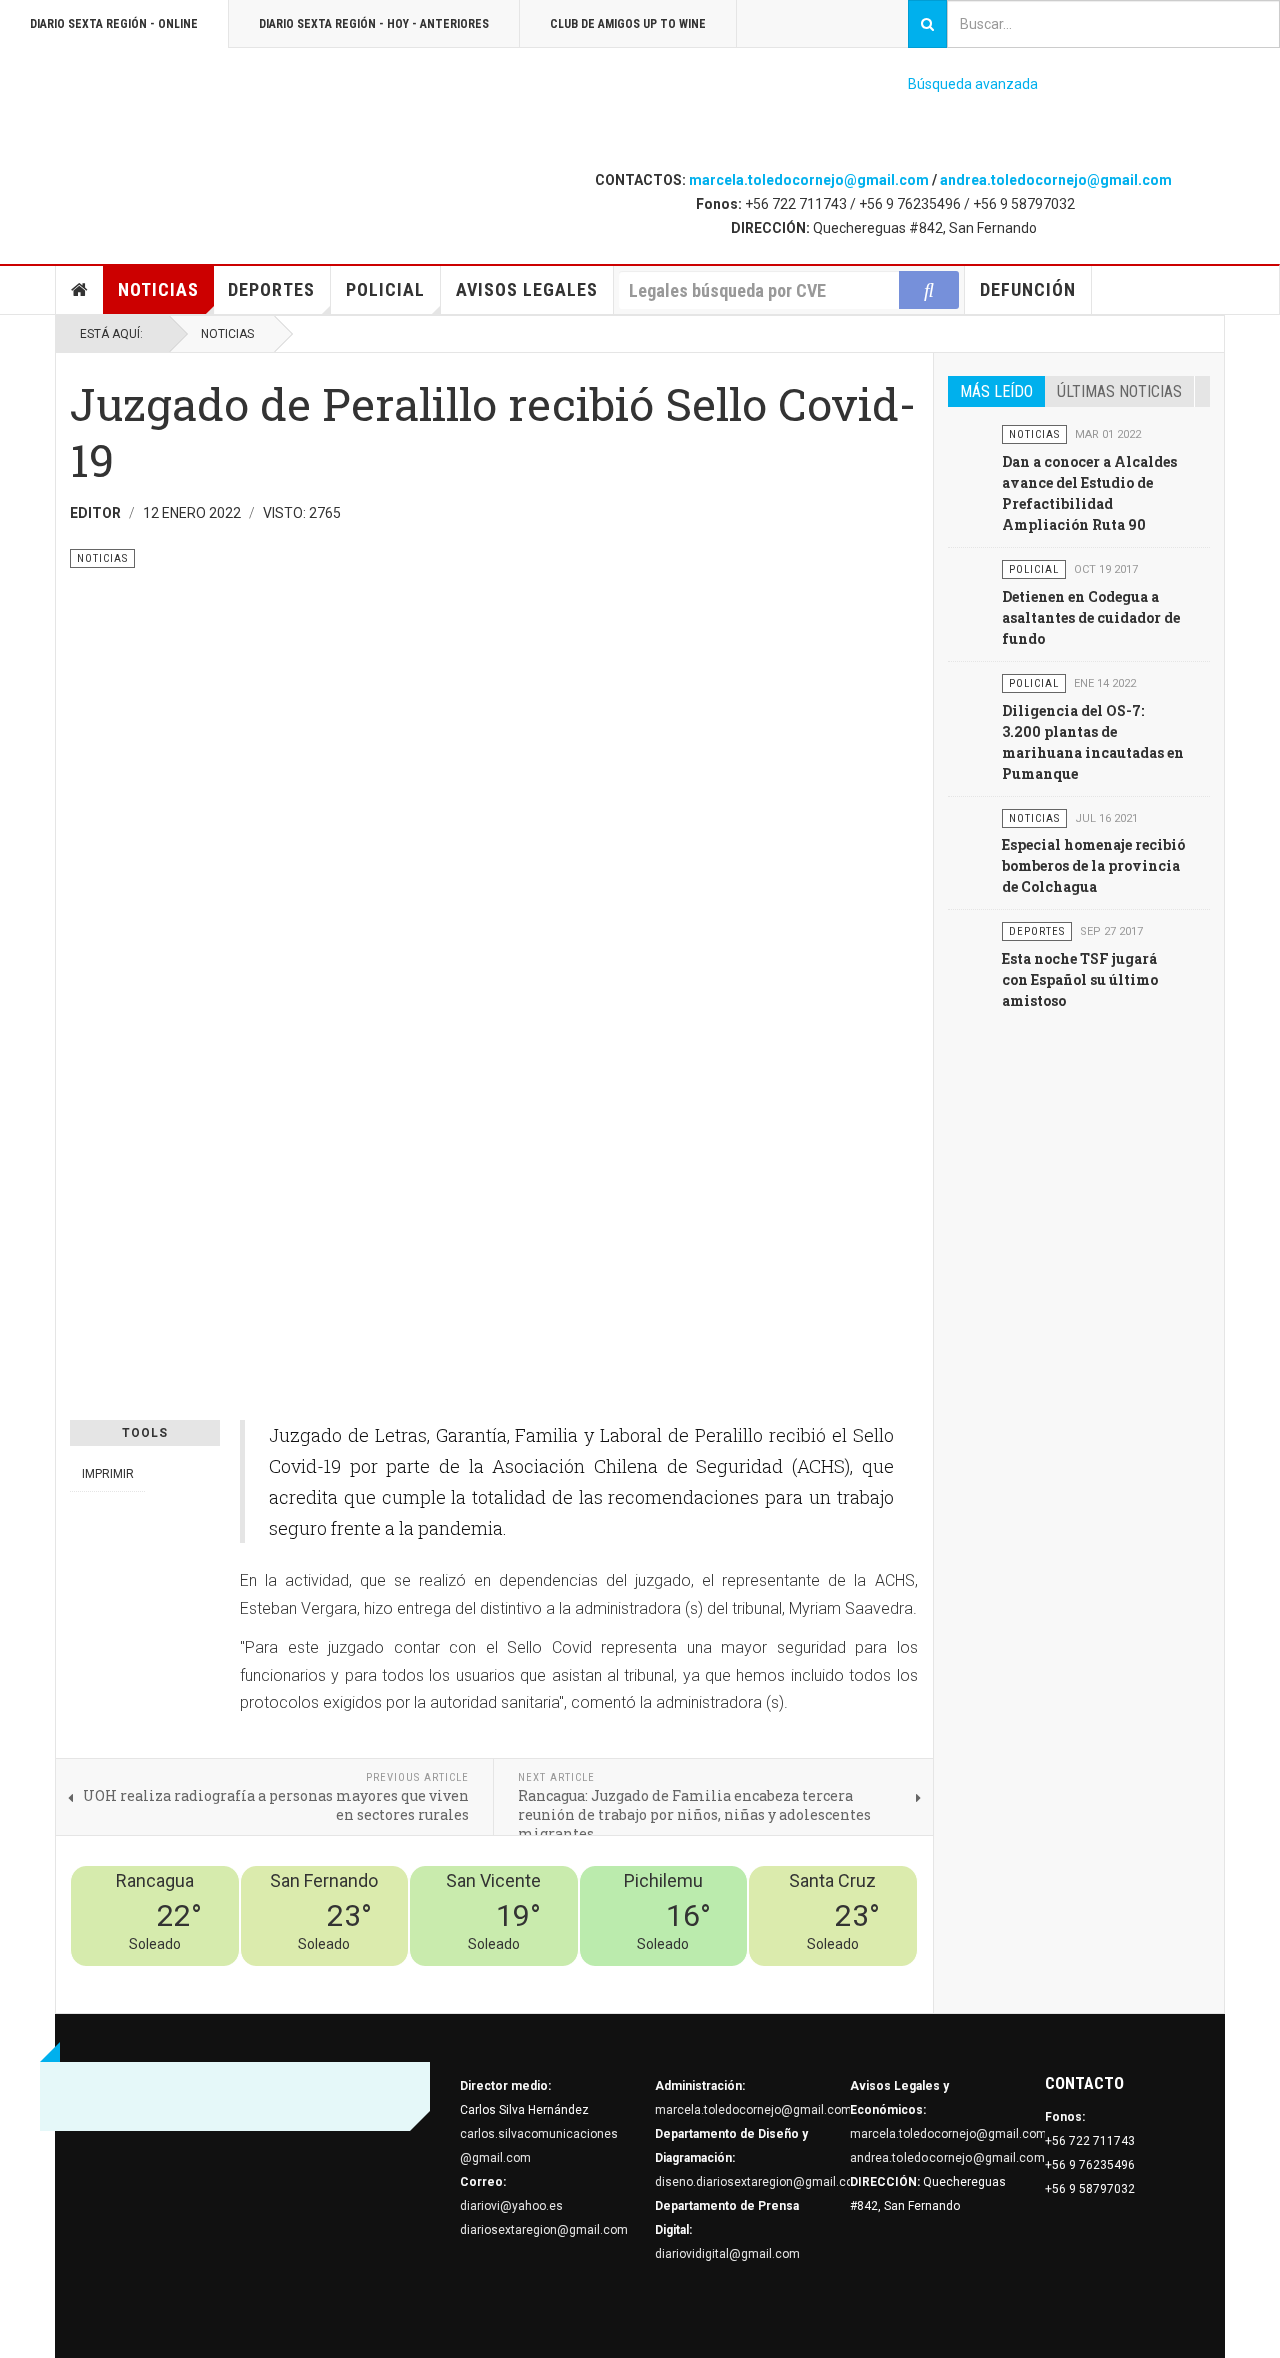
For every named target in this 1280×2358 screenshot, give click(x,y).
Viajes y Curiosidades (767, 1978)
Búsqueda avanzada (973, 84)
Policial (385, 289)
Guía (851, 1978)
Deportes (271, 289)
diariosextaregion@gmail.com (544, 2230)
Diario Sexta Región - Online (114, 24)
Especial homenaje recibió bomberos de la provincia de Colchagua (1093, 865)
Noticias (158, 289)
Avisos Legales (527, 289)
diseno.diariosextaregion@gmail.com (759, 2182)
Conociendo (565, 1978)
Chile (621, 1978)
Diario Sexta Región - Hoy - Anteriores (374, 24)
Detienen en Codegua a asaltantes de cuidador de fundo (1091, 617)
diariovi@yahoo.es (511, 2206)
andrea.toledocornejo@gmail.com (1056, 180)
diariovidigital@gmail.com (727, 2254)
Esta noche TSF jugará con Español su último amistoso (1080, 979)
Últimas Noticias (1119, 391)
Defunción (1028, 289)
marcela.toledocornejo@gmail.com (809, 180)
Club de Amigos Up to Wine (628, 24)
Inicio (80, 290)
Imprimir (108, 1474)
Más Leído (996, 391)
